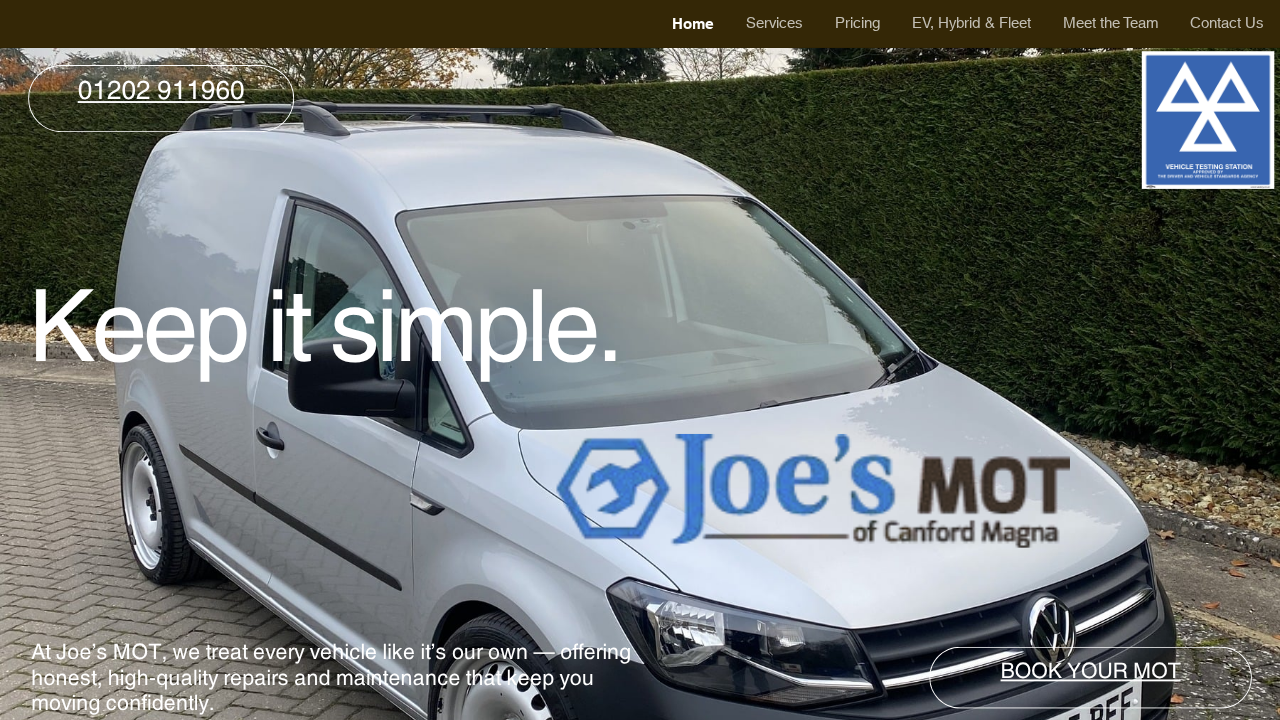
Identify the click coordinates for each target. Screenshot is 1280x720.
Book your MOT (1091, 670)
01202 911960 (161, 90)
